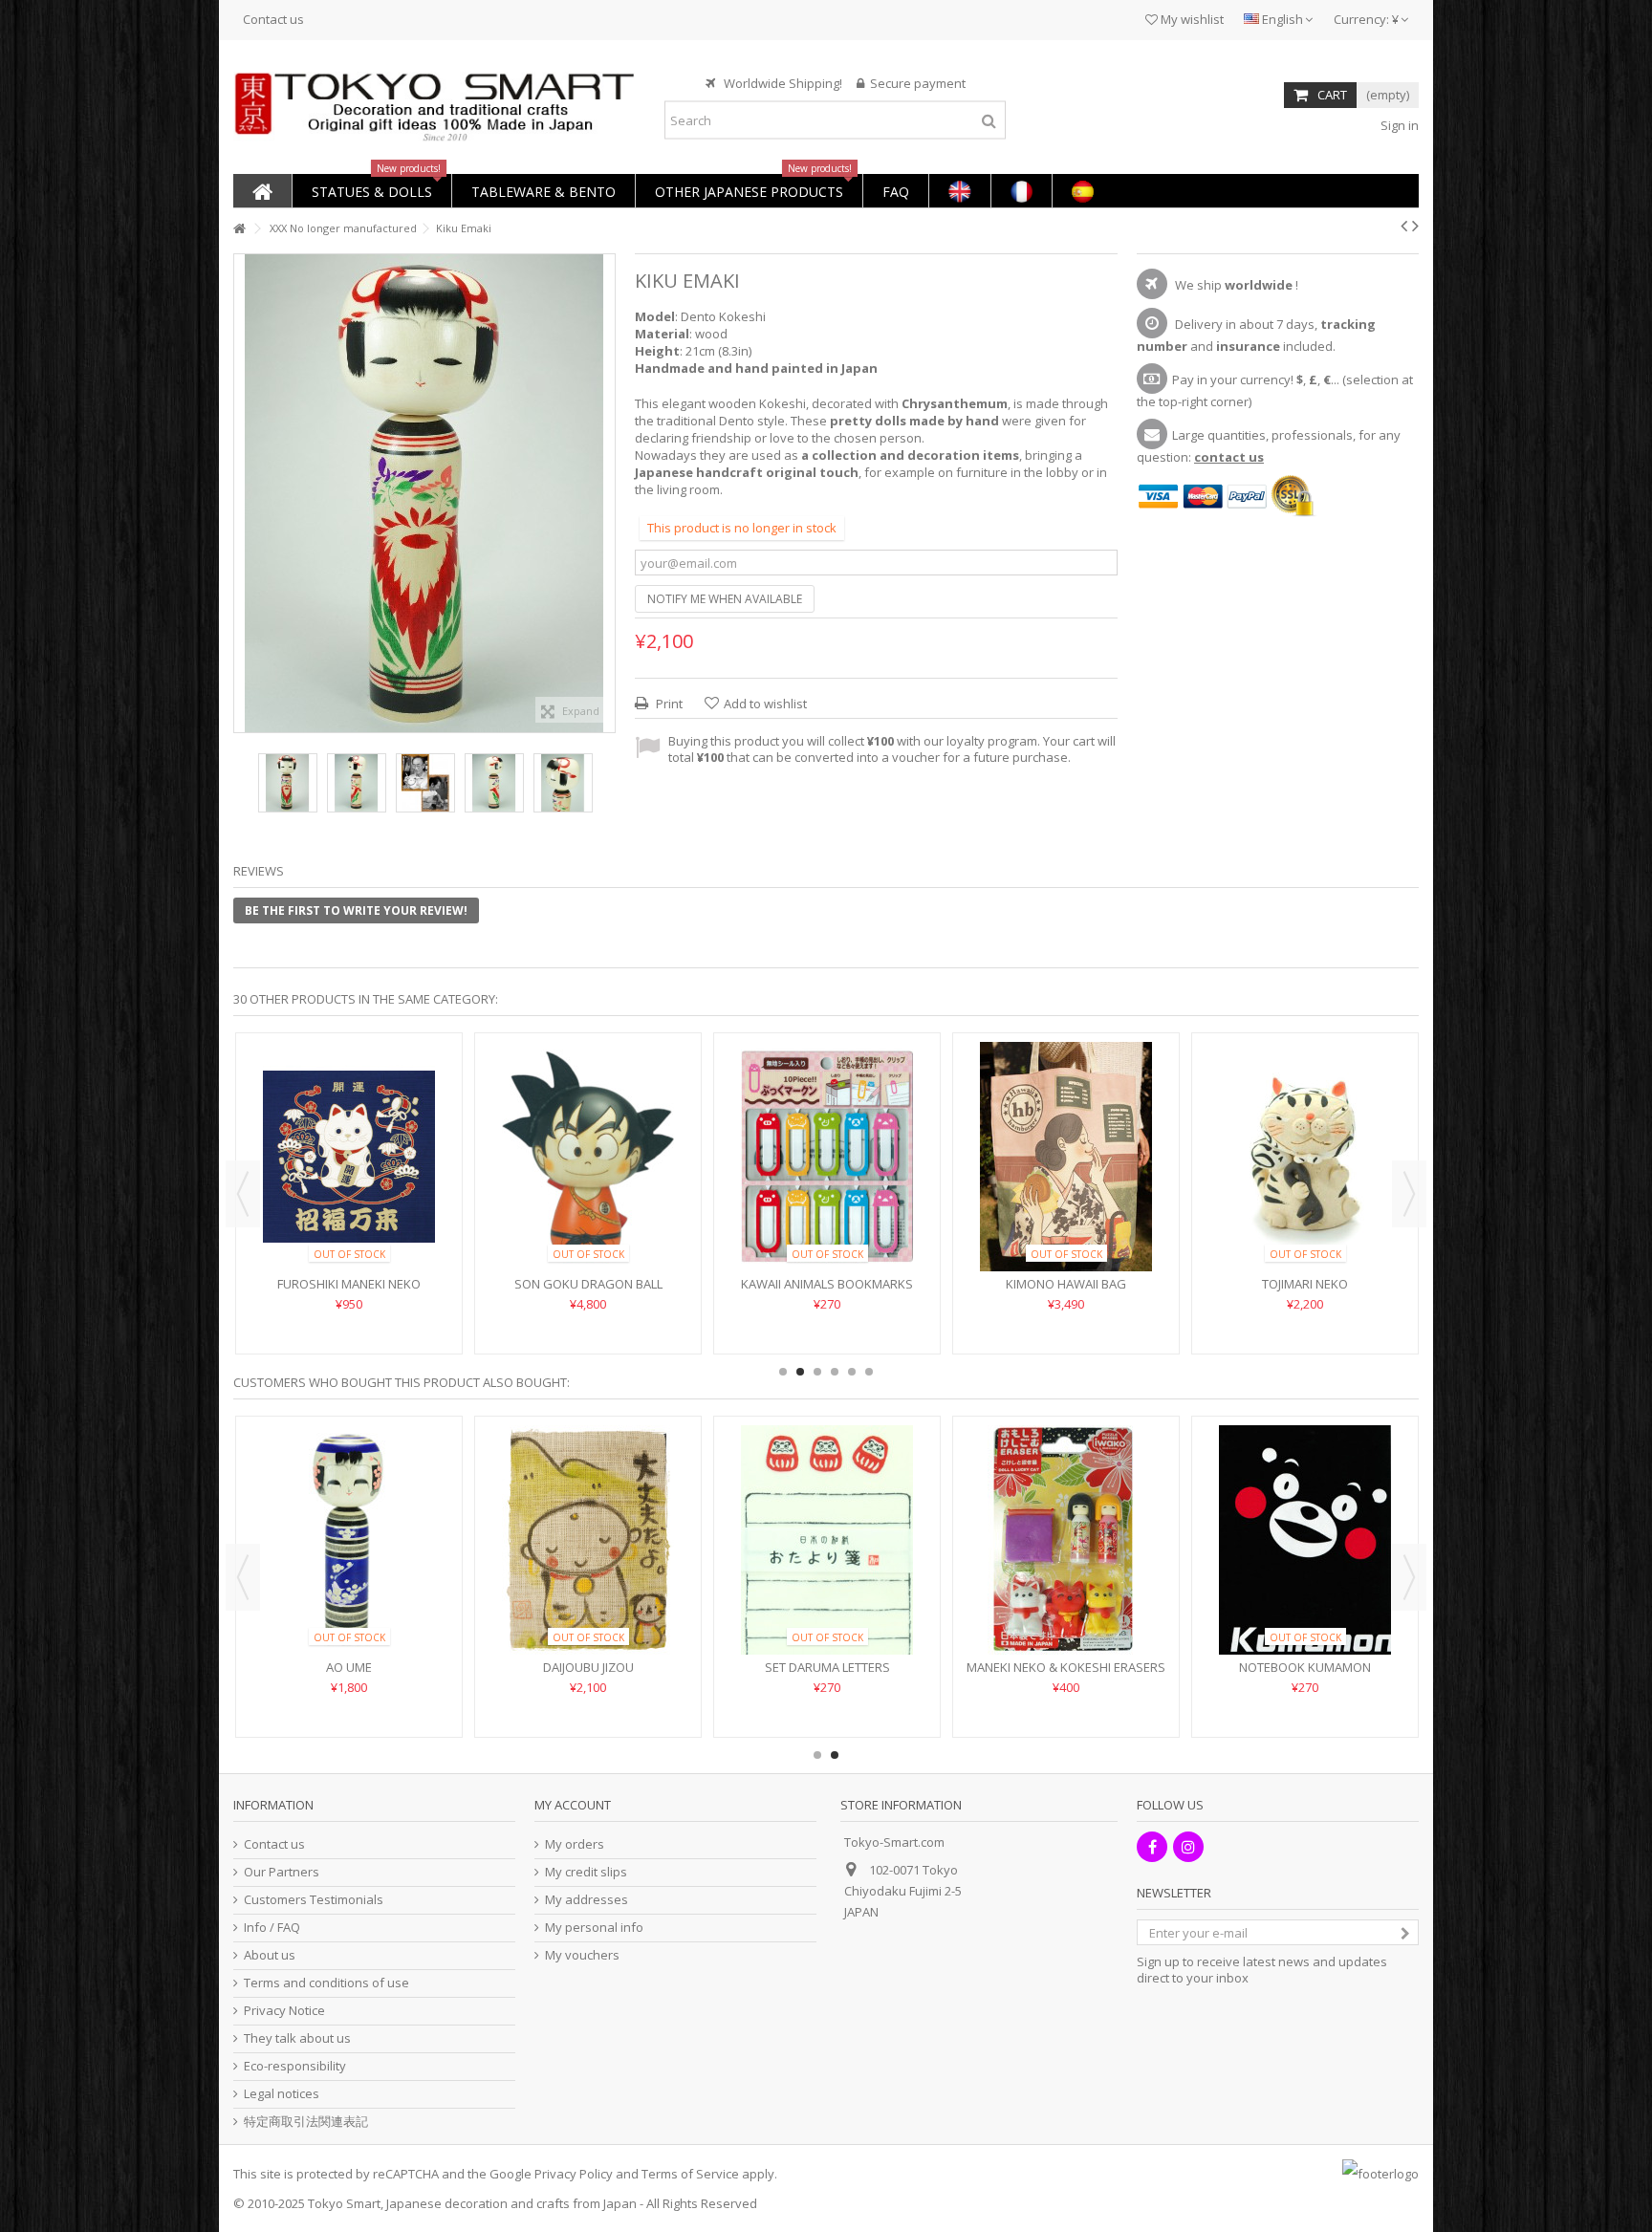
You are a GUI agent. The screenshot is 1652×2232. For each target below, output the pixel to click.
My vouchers (582, 1955)
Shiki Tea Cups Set (1066, 1226)
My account (573, 1805)
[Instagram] (1188, 1847)
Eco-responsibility (295, 2066)
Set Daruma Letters (1305, 1667)
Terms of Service (690, 2174)
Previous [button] (244, 493)
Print (668, 704)
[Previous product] (1404, 226)
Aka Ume (349, 1667)
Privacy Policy (574, 2174)
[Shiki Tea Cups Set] (1066, 1128)
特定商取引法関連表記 (306, 2122)
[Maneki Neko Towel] (349, 1128)
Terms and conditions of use (326, 1983)
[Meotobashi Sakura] (588, 1128)
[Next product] (1415, 226)
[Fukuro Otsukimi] (588, 1540)
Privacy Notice (284, 2011)
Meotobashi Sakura (588, 1226)
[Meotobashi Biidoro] (1305, 1128)
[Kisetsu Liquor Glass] (827, 1128)
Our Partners (282, 1872)
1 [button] (783, 1372)
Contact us (273, 19)
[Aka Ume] (349, 1540)
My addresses (587, 1900)
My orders (575, 1844)
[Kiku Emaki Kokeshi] (288, 783)
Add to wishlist (765, 704)
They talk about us (297, 2038)
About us (270, 1955)
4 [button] (835, 1372)
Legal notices (282, 2094)
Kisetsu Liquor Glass (827, 1226)
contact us (1229, 457)
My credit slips (586, 1872)
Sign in (1398, 125)
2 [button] (800, 1372)
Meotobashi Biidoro (1305, 1226)
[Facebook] (1152, 1847)
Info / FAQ (272, 1928)
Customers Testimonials (314, 1900)
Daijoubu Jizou (1066, 1667)
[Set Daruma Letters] (1305, 1540)
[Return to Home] (239, 229)
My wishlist (1191, 19)
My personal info (594, 1928)
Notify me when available (725, 599)
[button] (371, 191)
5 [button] (852, 1372)
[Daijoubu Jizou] (1066, 1540)
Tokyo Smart (344, 2203)
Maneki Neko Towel (349, 1226)
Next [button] (605, 493)
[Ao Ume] (827, 1540)
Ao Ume (827, 1667)
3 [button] (817, 1372)
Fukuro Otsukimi (588, 1667)
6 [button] (869, 1372)
